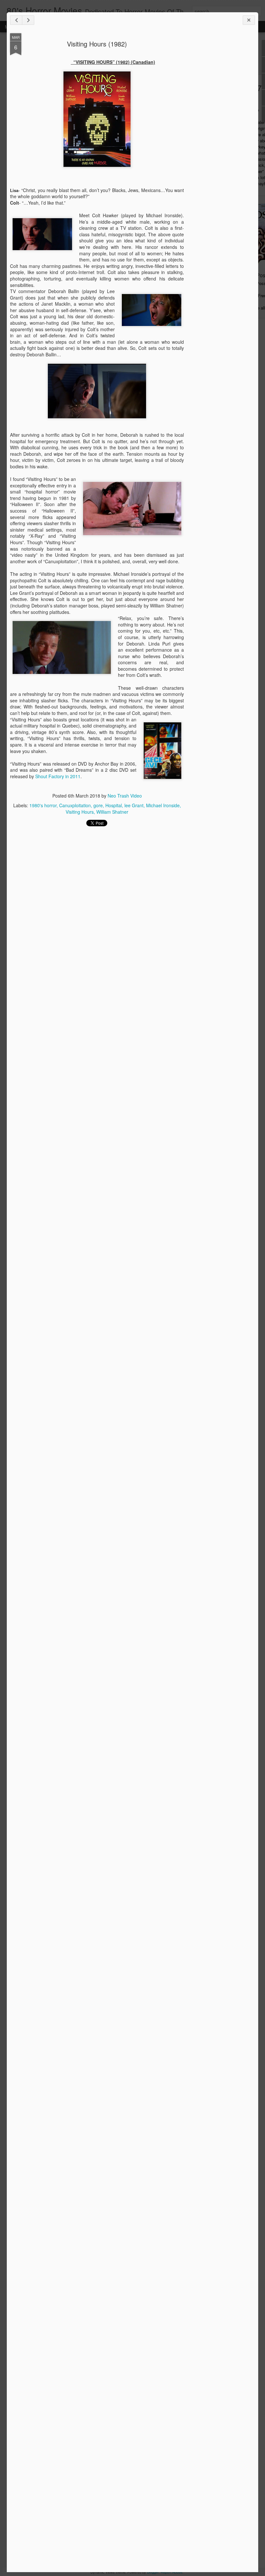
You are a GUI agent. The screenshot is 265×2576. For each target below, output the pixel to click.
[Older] (28, 20)
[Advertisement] (219, 135)
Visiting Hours (80, 812)
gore (98, 805)
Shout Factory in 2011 (58, 776)
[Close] (249, 20)
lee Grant (134, 805)
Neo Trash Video (125, 796)
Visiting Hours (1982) (97, 44)
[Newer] (16, 20)
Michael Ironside (163, 805)
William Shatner (112, 812)
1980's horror (43, 805)
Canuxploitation (75, 805)
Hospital (114, 805)
